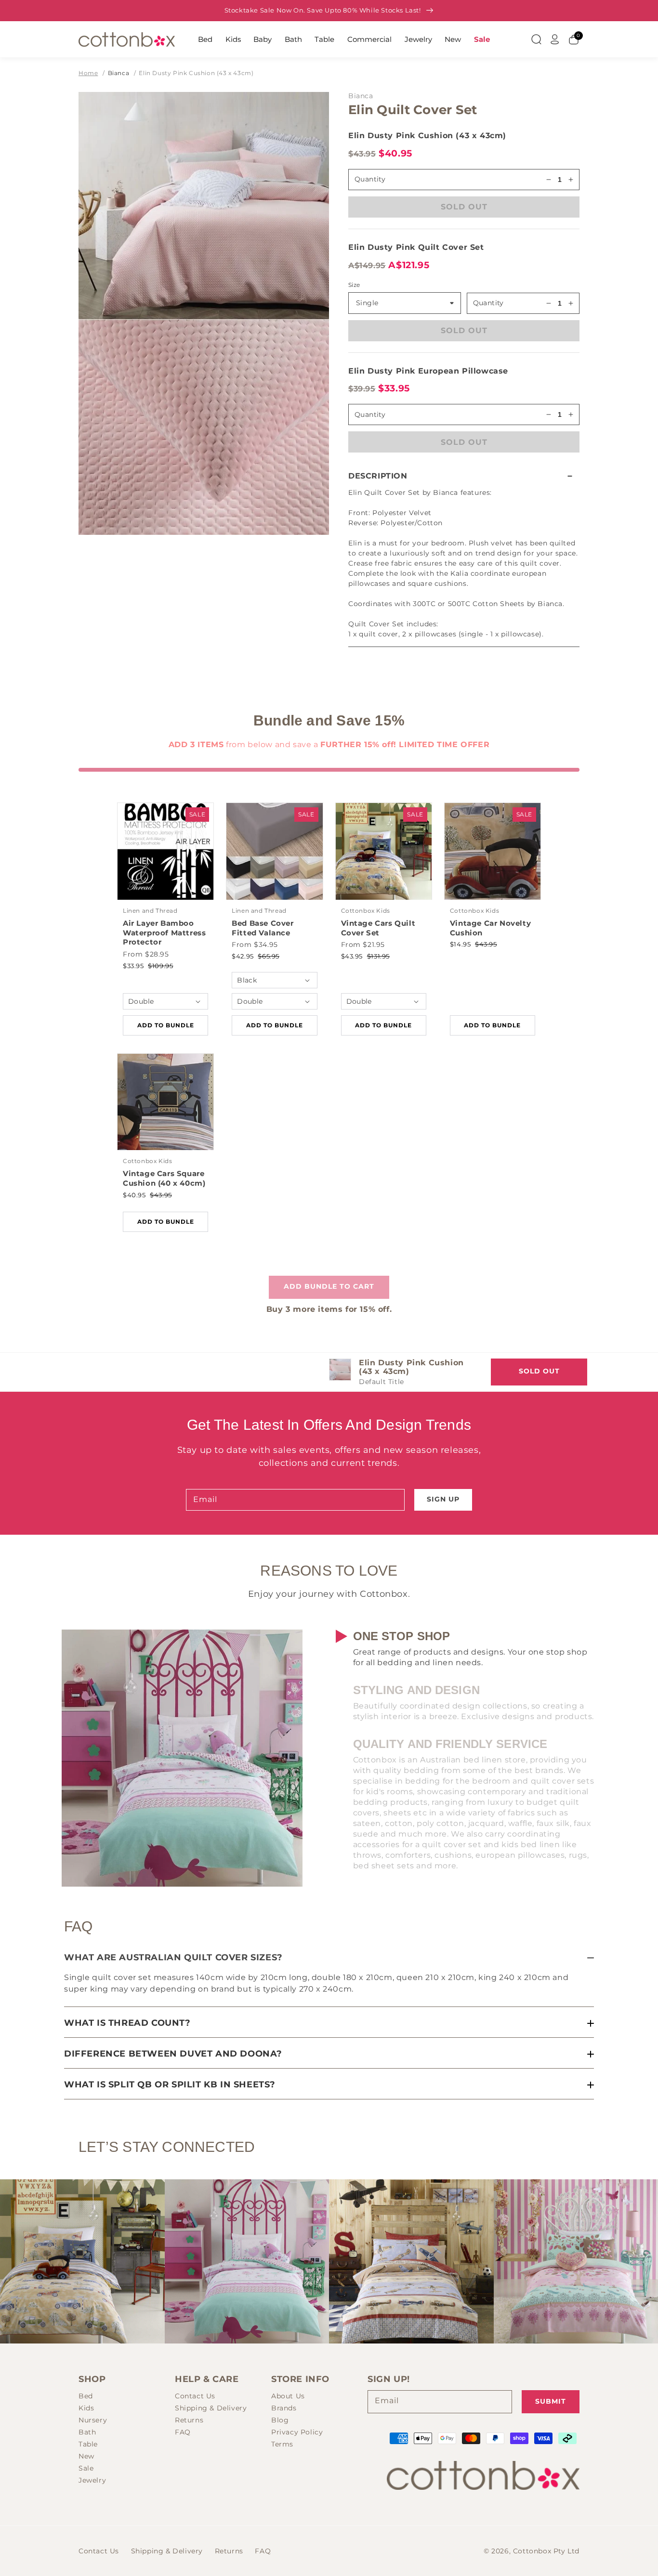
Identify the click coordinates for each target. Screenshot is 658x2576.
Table (324, 39)
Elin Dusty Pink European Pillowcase (428, 371)
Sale (482, 39)
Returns (189, 2420)
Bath (293, 39)
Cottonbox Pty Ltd (546, 2551)
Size (354, 285)
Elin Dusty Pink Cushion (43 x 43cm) (196, 73)
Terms (282, 2444)
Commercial (369, 39)
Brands (284, 2408)
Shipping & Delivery (211, 2408)
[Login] (555, 39)
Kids (233, 39)
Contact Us (195, 2396)
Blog (280, 2420)
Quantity (488, 303)
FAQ (183, 2432)
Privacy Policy (297, 2432)
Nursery (93, 2420)
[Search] (536, 39)
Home (88, 73)
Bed (205, 39)
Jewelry (418, 39)
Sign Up (443, 1499)
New (453, 39)
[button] (464, 476)
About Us (288, 2396)
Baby (263, 39)
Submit (551, 2401)
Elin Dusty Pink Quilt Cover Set (416, 247)
